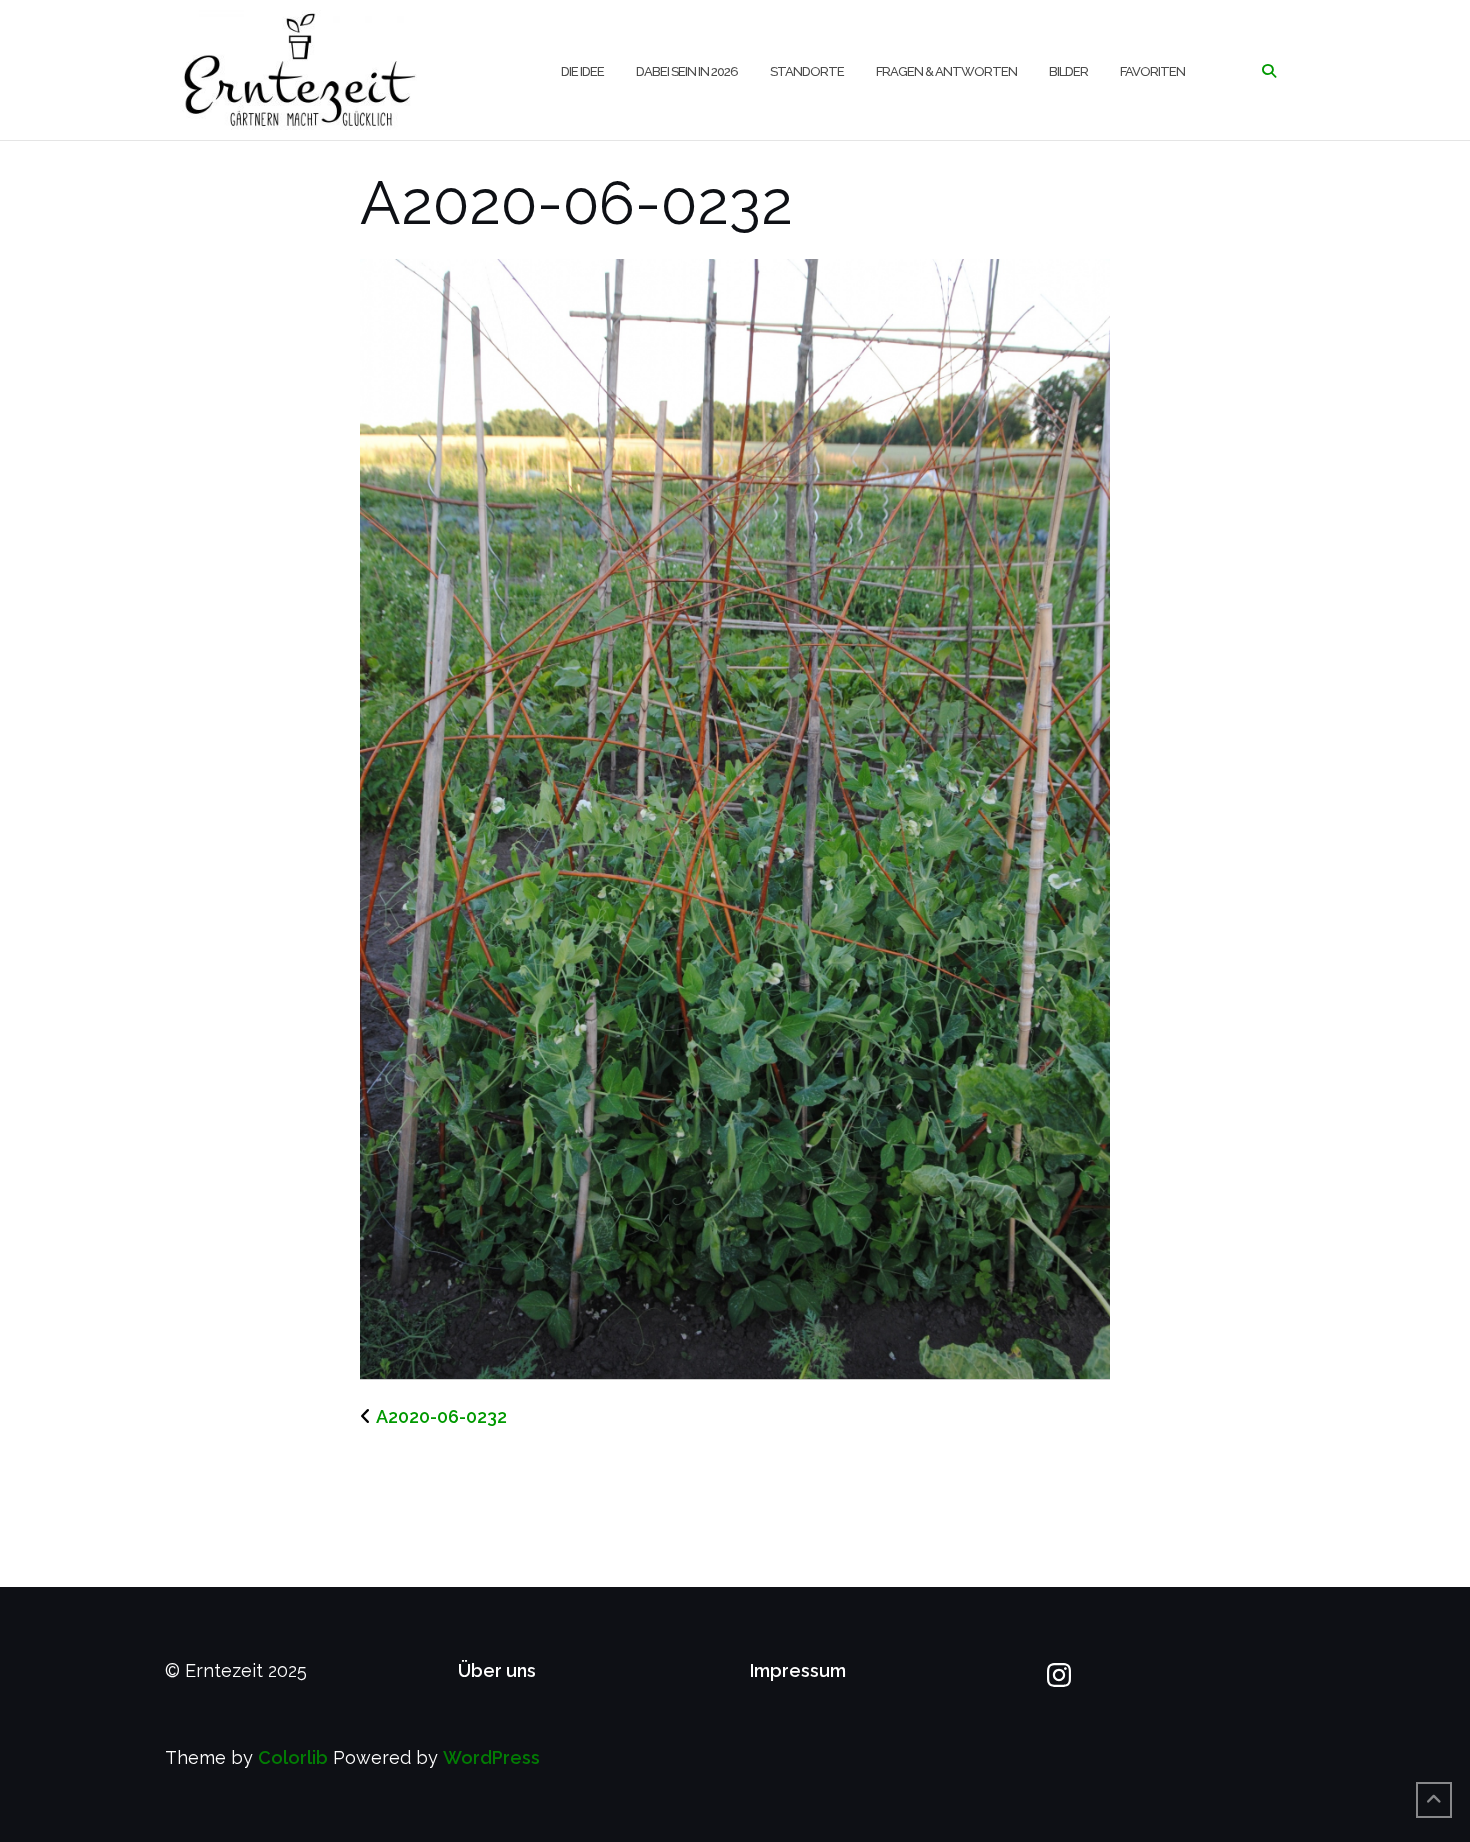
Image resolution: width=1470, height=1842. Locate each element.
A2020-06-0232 (441, 1416)
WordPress (491, 1757)
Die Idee (582, 71)
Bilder (1068, 71)
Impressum (798, 1670)
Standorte (807, 71)
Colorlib (293, 1757)
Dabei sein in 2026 (687, 71)
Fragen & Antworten (946, 71)
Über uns (497, 1670)
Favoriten (1152, 71)
